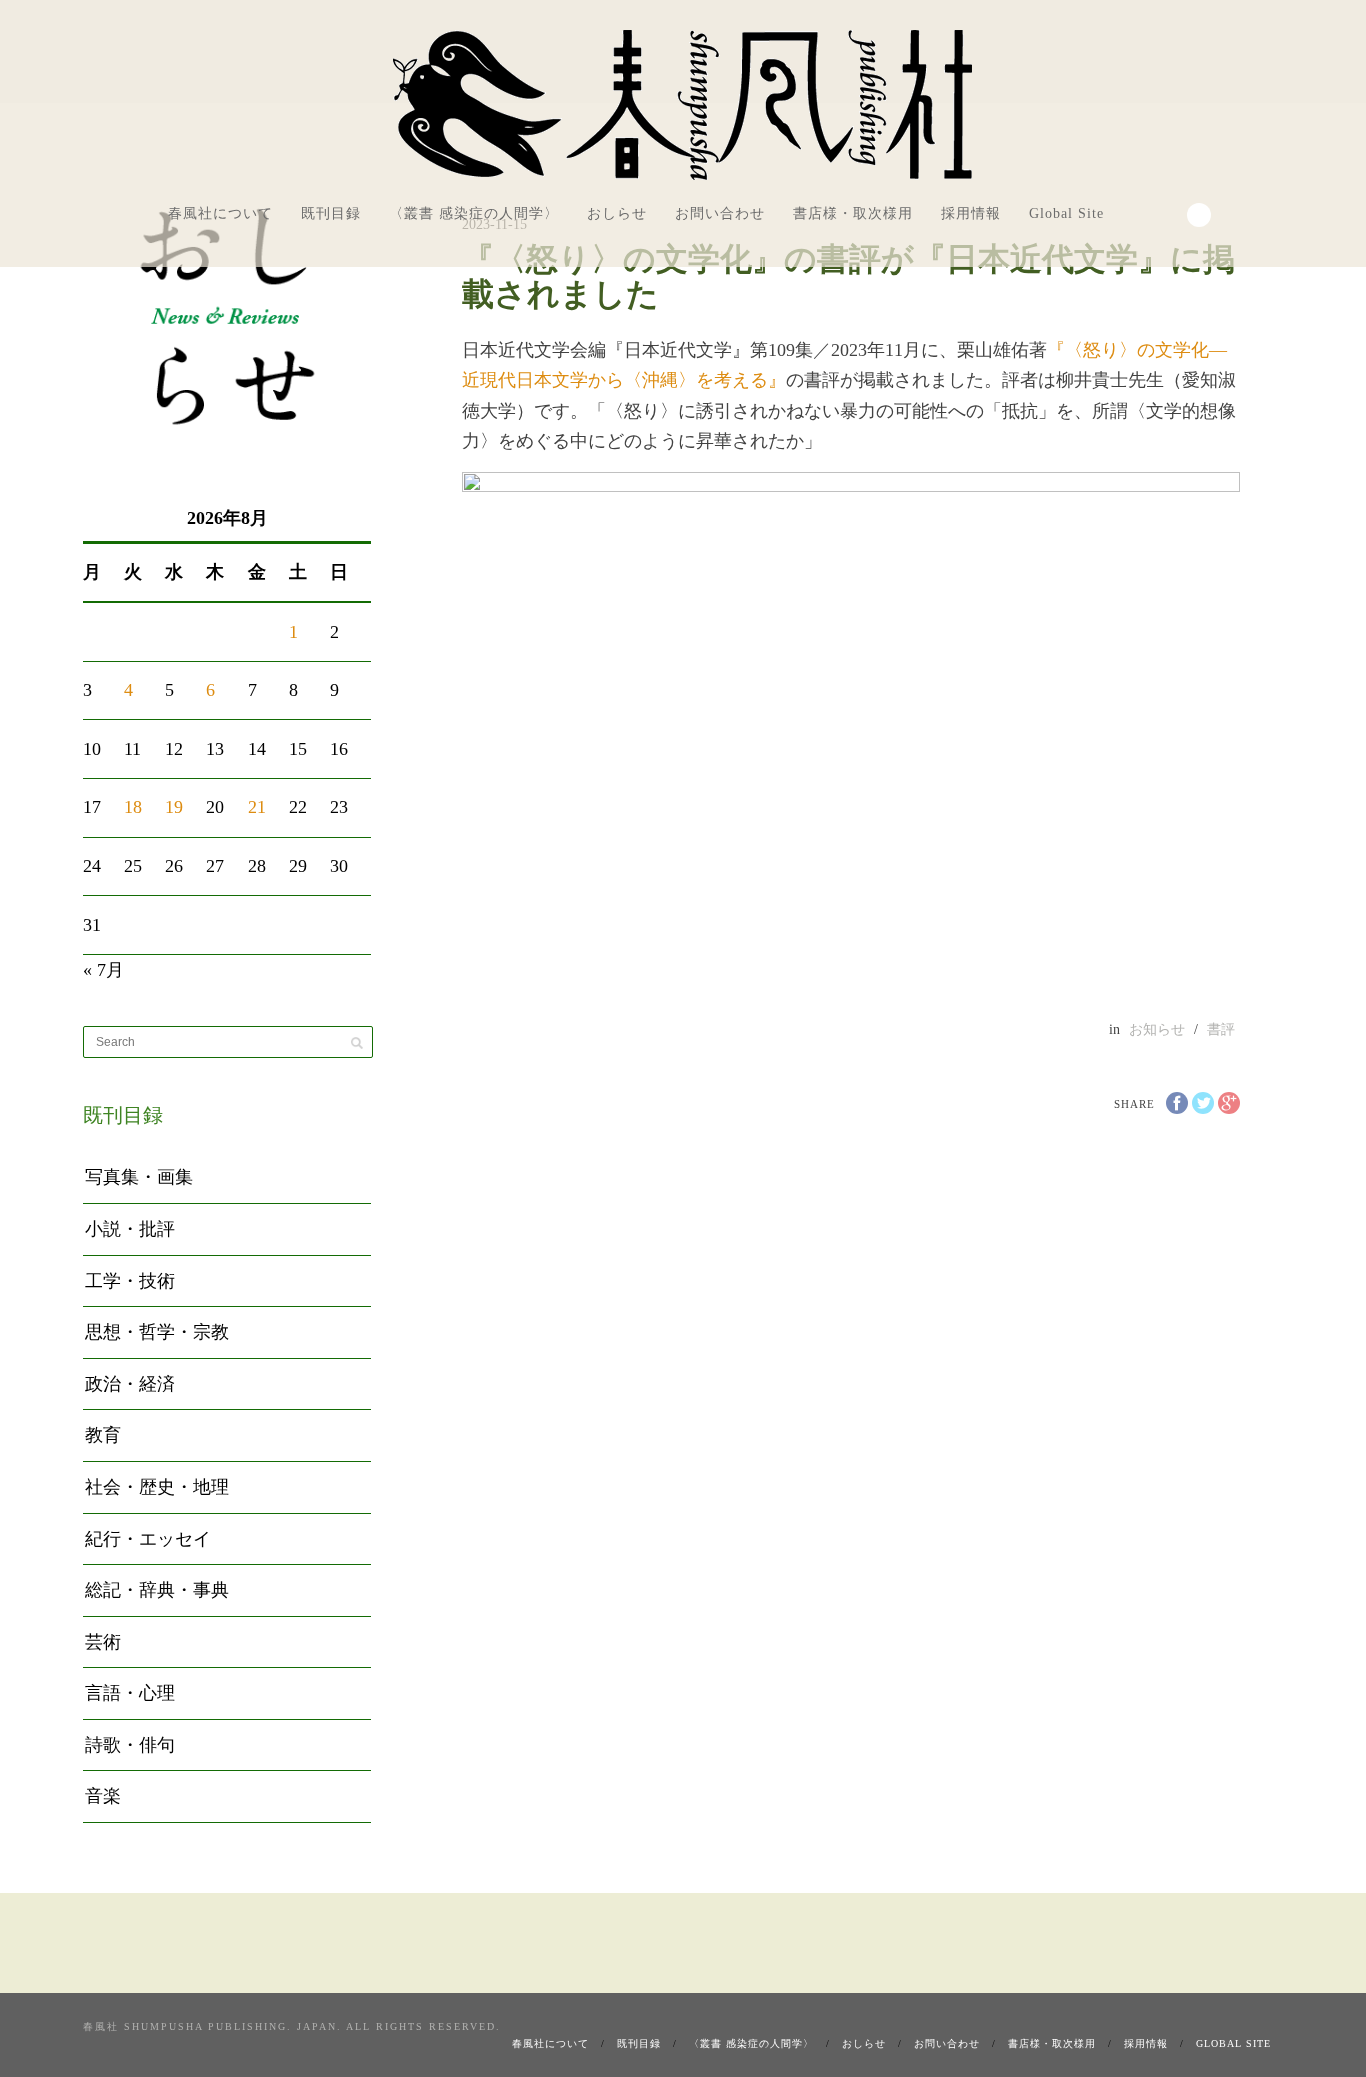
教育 (103, 1435)
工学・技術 (130, 1281)
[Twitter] (1167, 212)
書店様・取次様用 (853, 213)
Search (1199, 215)
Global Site (1066, 213)
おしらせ (617, 213)
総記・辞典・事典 (157, 1590)
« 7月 (103, 970)
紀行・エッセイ (148, 1539)
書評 (1221, 1029)
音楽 (103, 1796)
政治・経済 (130, 1384)
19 (174, 807)
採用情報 (971, 213)
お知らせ (1157, 1029)
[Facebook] (1140, 212)
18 (133, 807)
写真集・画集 (139, 1177)
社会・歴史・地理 (157, 1487)
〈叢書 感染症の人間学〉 (474, 213)
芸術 (103, 1642)
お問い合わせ (720, 213)
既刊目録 (331, 213)
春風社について (220, 213)
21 (257, 807)
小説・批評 (130, 1229)
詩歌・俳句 (130, 1745)
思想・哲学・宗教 (157, 1332)
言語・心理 (130, 1693)
